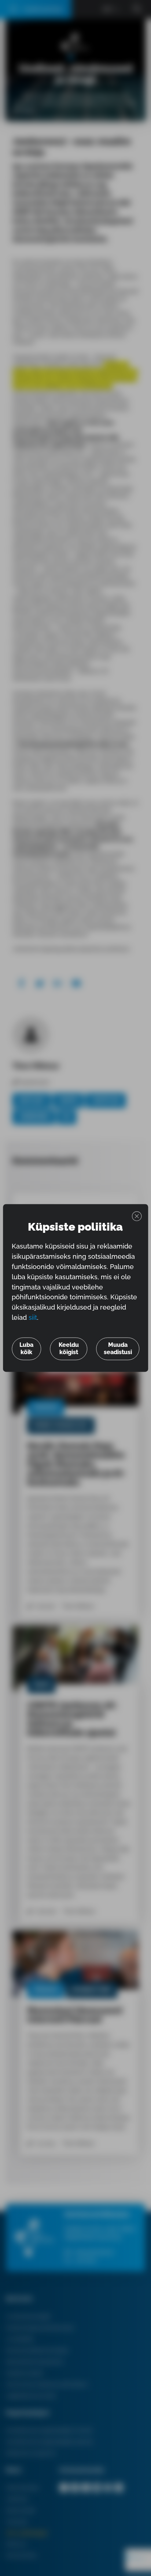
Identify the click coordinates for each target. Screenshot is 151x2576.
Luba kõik (26, 1349)
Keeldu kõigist (69, 1349)
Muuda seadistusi (118, 1349)
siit (33, 1318)
